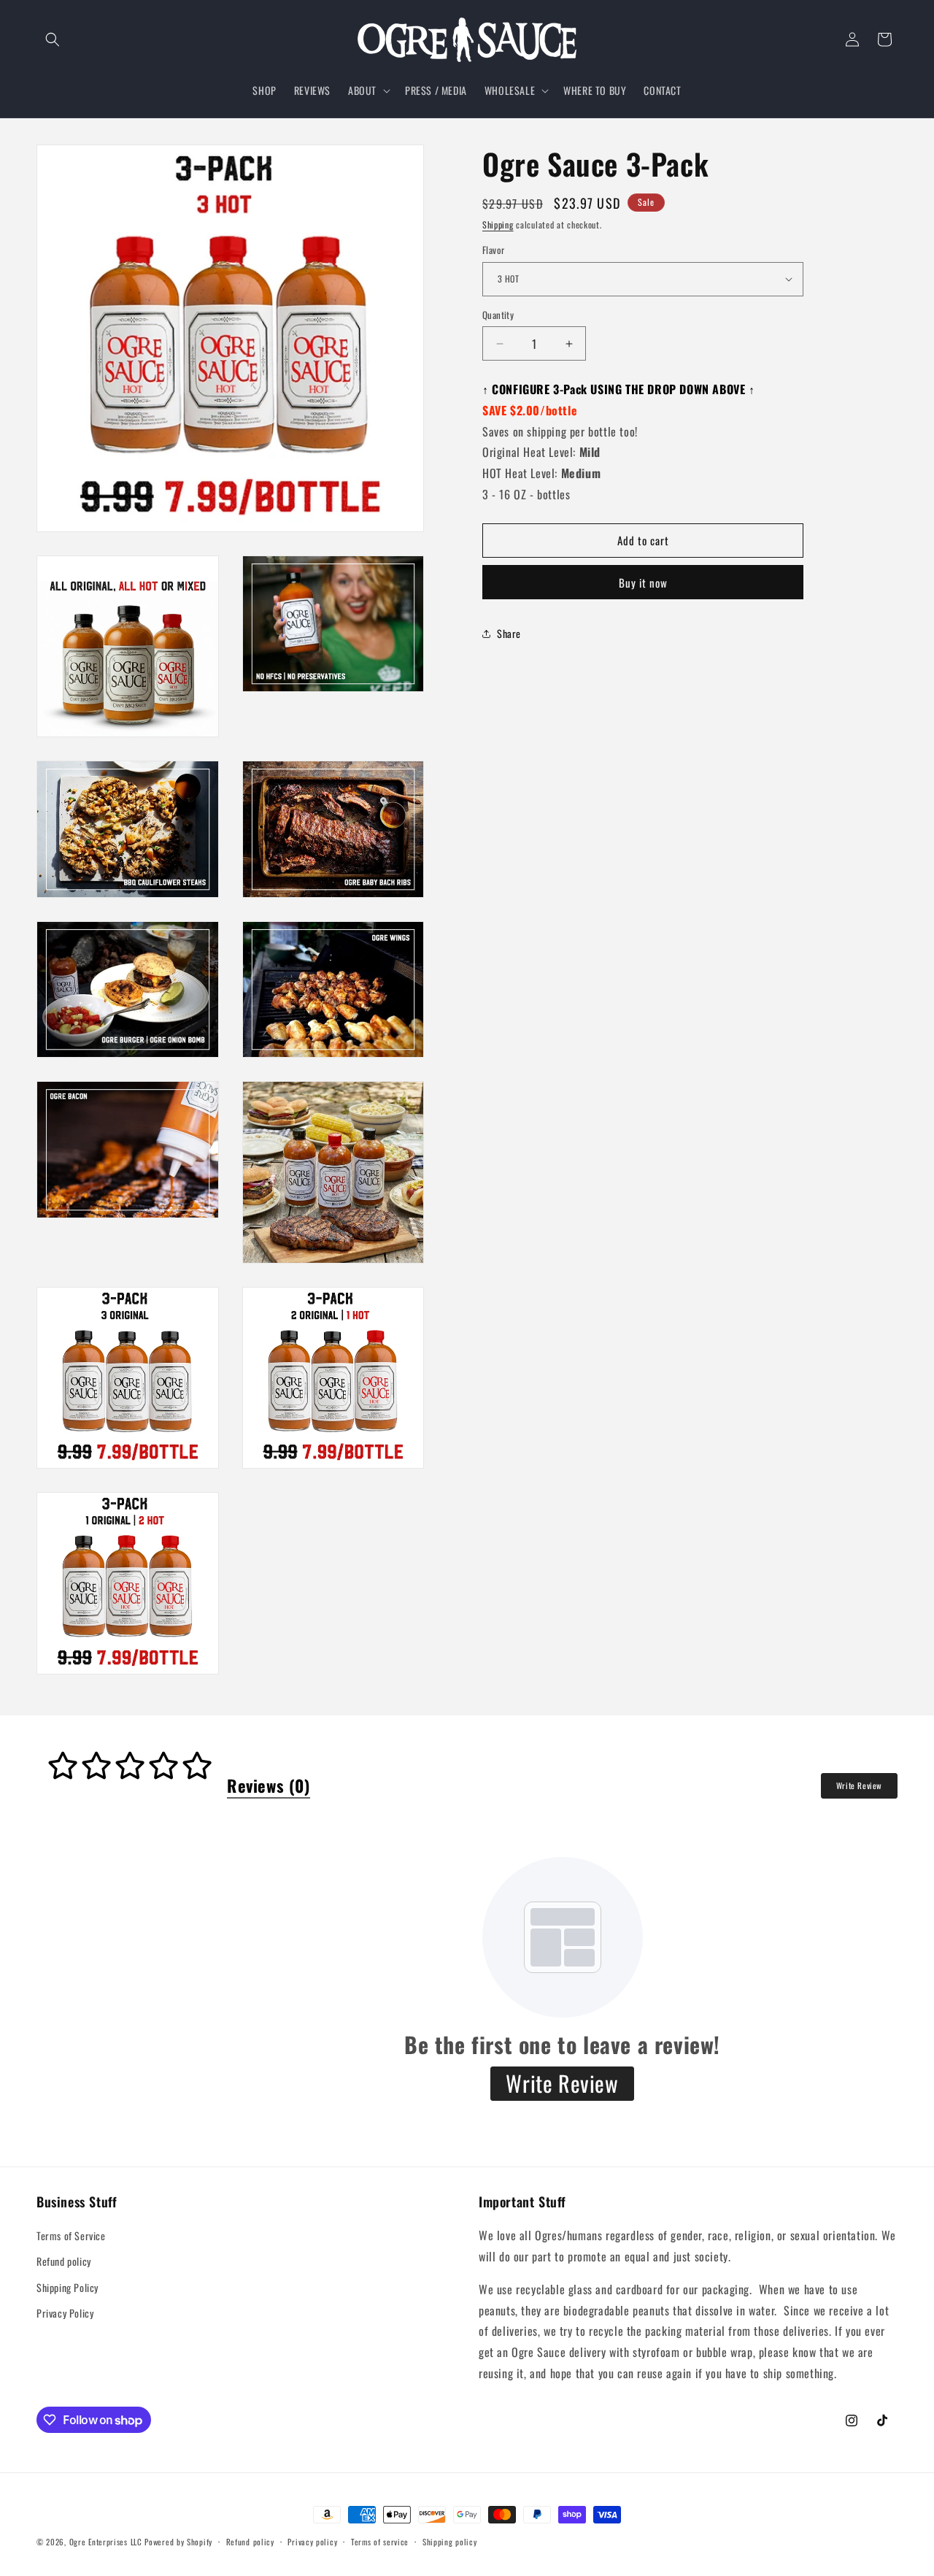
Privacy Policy (65, 2312)
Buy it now (643, 583)
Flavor (493, 250)
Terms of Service (71, 2235)
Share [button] (509, 633)
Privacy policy (312, 2542)
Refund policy (64, 2261)
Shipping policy (450, 2542)
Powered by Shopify (178, 2542)
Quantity (498, 315)
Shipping (498, 224)
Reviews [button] (269, 1785)
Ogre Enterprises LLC (106, 2542)
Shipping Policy (67, 2287)
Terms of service (380, 2542)
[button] (53, 39)
